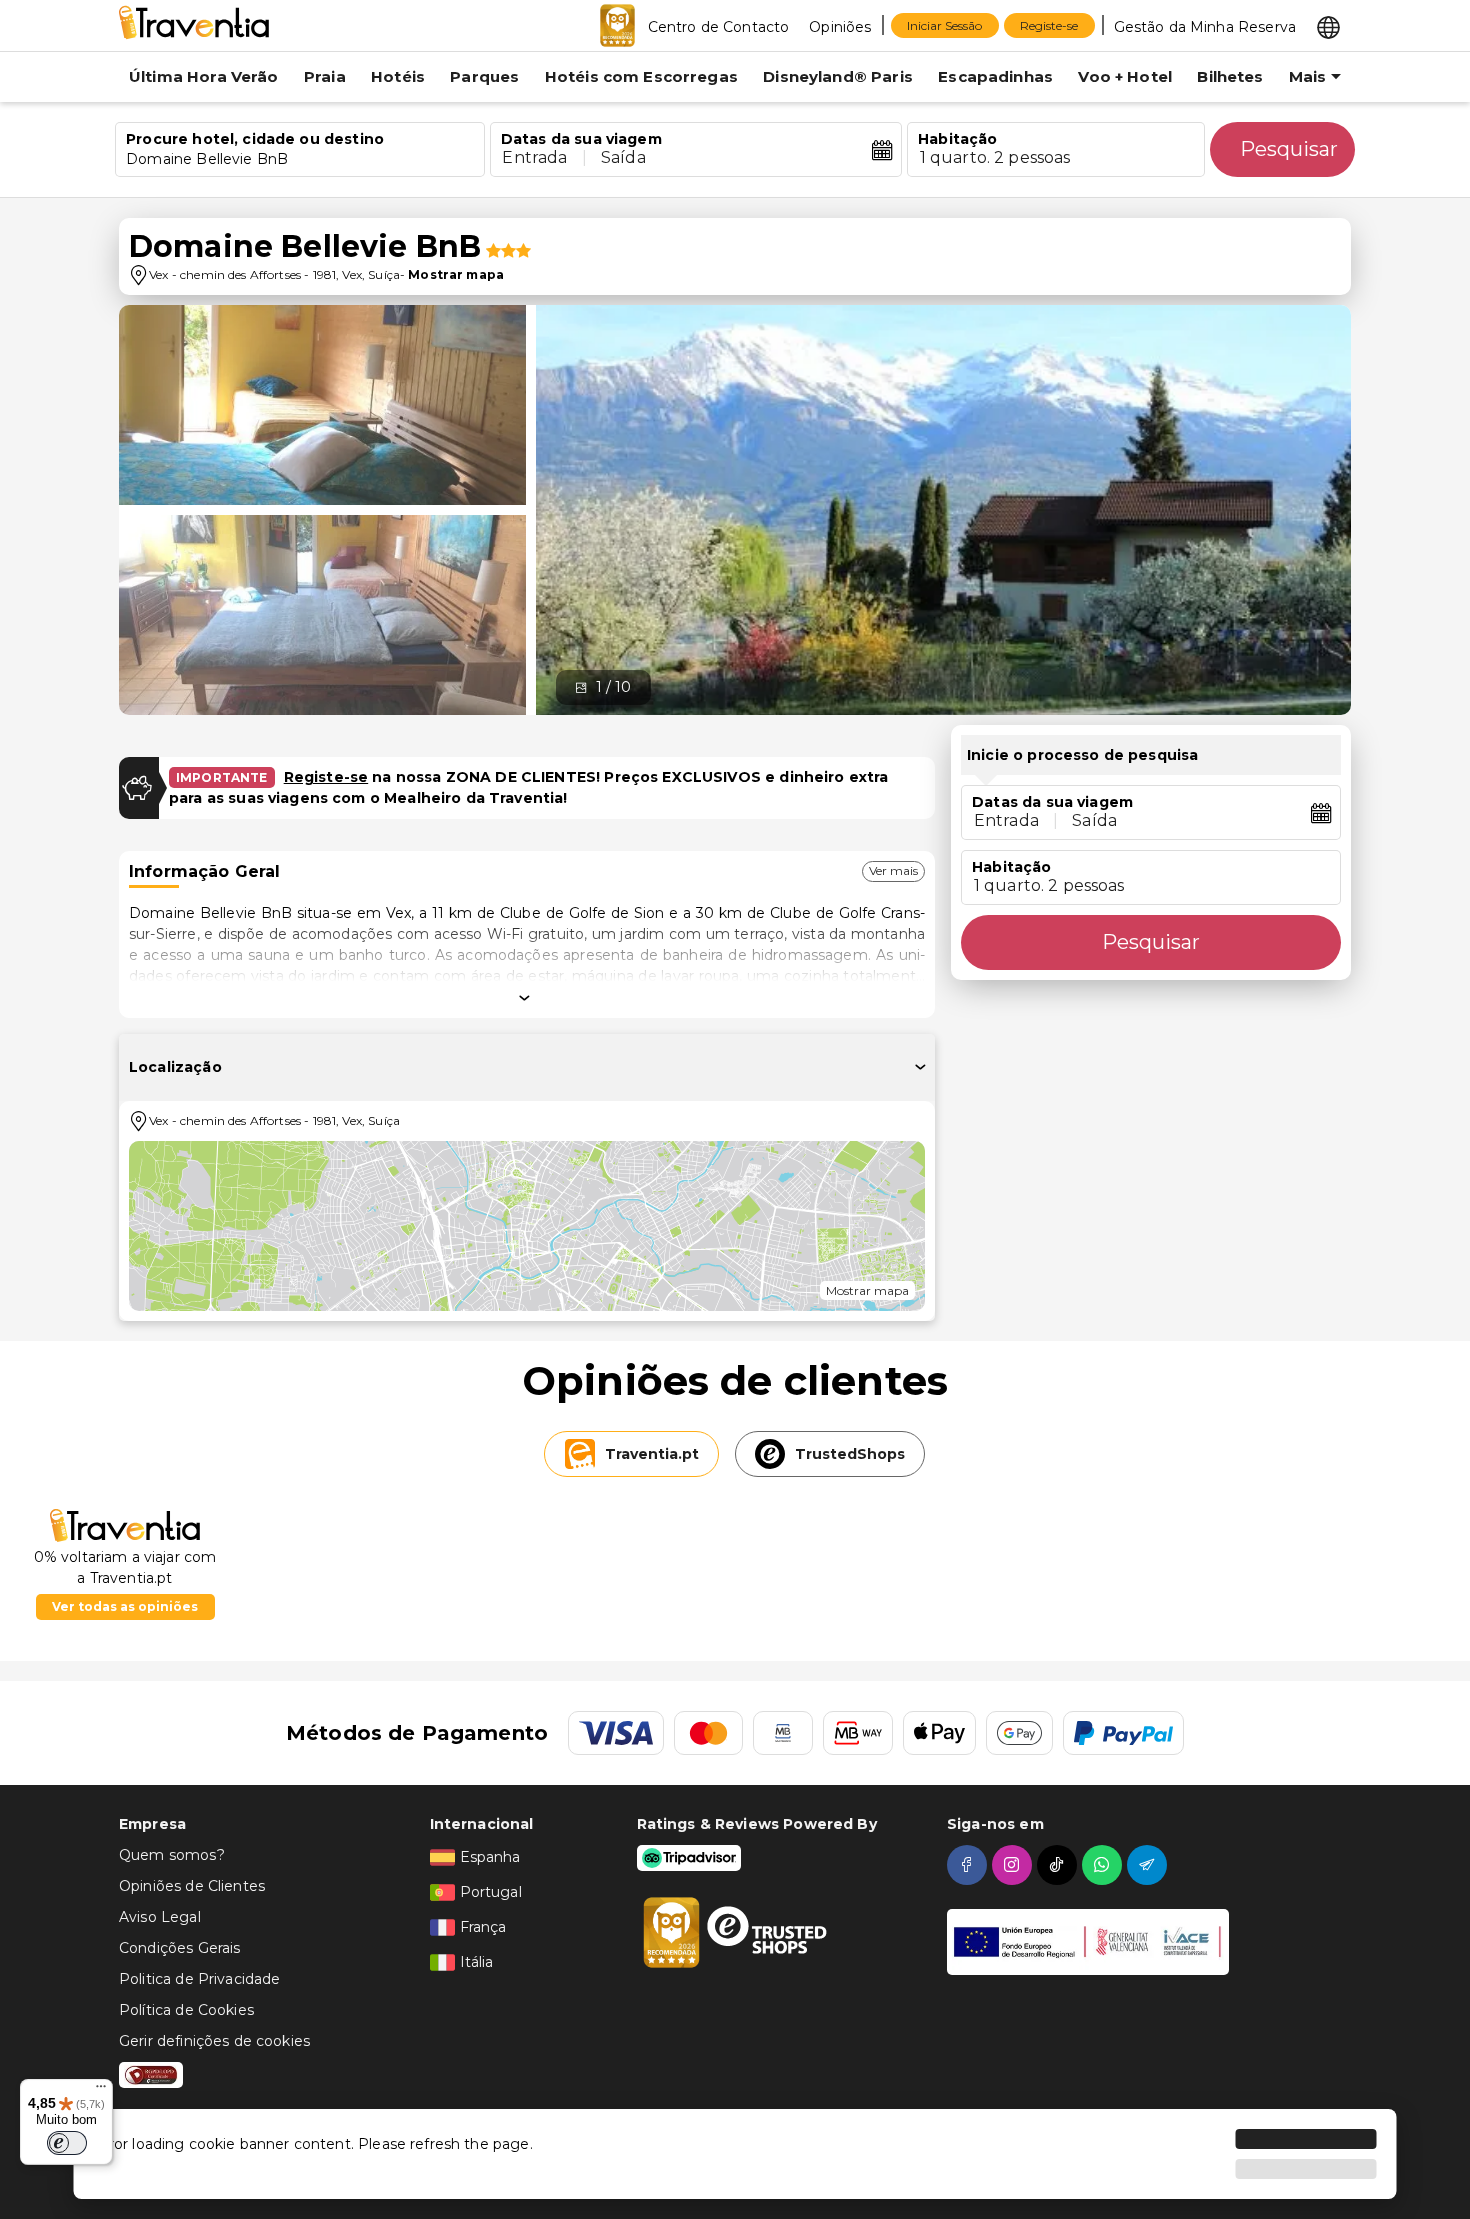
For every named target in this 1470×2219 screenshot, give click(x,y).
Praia (325, 76)
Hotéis (398, 76)
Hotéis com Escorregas (641, 76)
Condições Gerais (179, 1948)
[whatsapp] (1104, 1865)
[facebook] (969, 1865)
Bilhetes (1230, 76)
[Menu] (101, 2091)
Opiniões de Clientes (192, 1886)
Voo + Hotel (1125, 76)
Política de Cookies (186, 2010)
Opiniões (840, 27)
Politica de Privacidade (199, 1979)
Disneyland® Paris (838, 76)
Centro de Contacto (719, 27)
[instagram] (1014, 1865)
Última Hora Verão (204, 76)
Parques (484, 76)
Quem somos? (172, 1855)
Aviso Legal (160, 1917)
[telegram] (1149, 1865)
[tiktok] (1059, 1865)
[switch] (67, 2143)
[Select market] (1328, 26)
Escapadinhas (995, 76)
